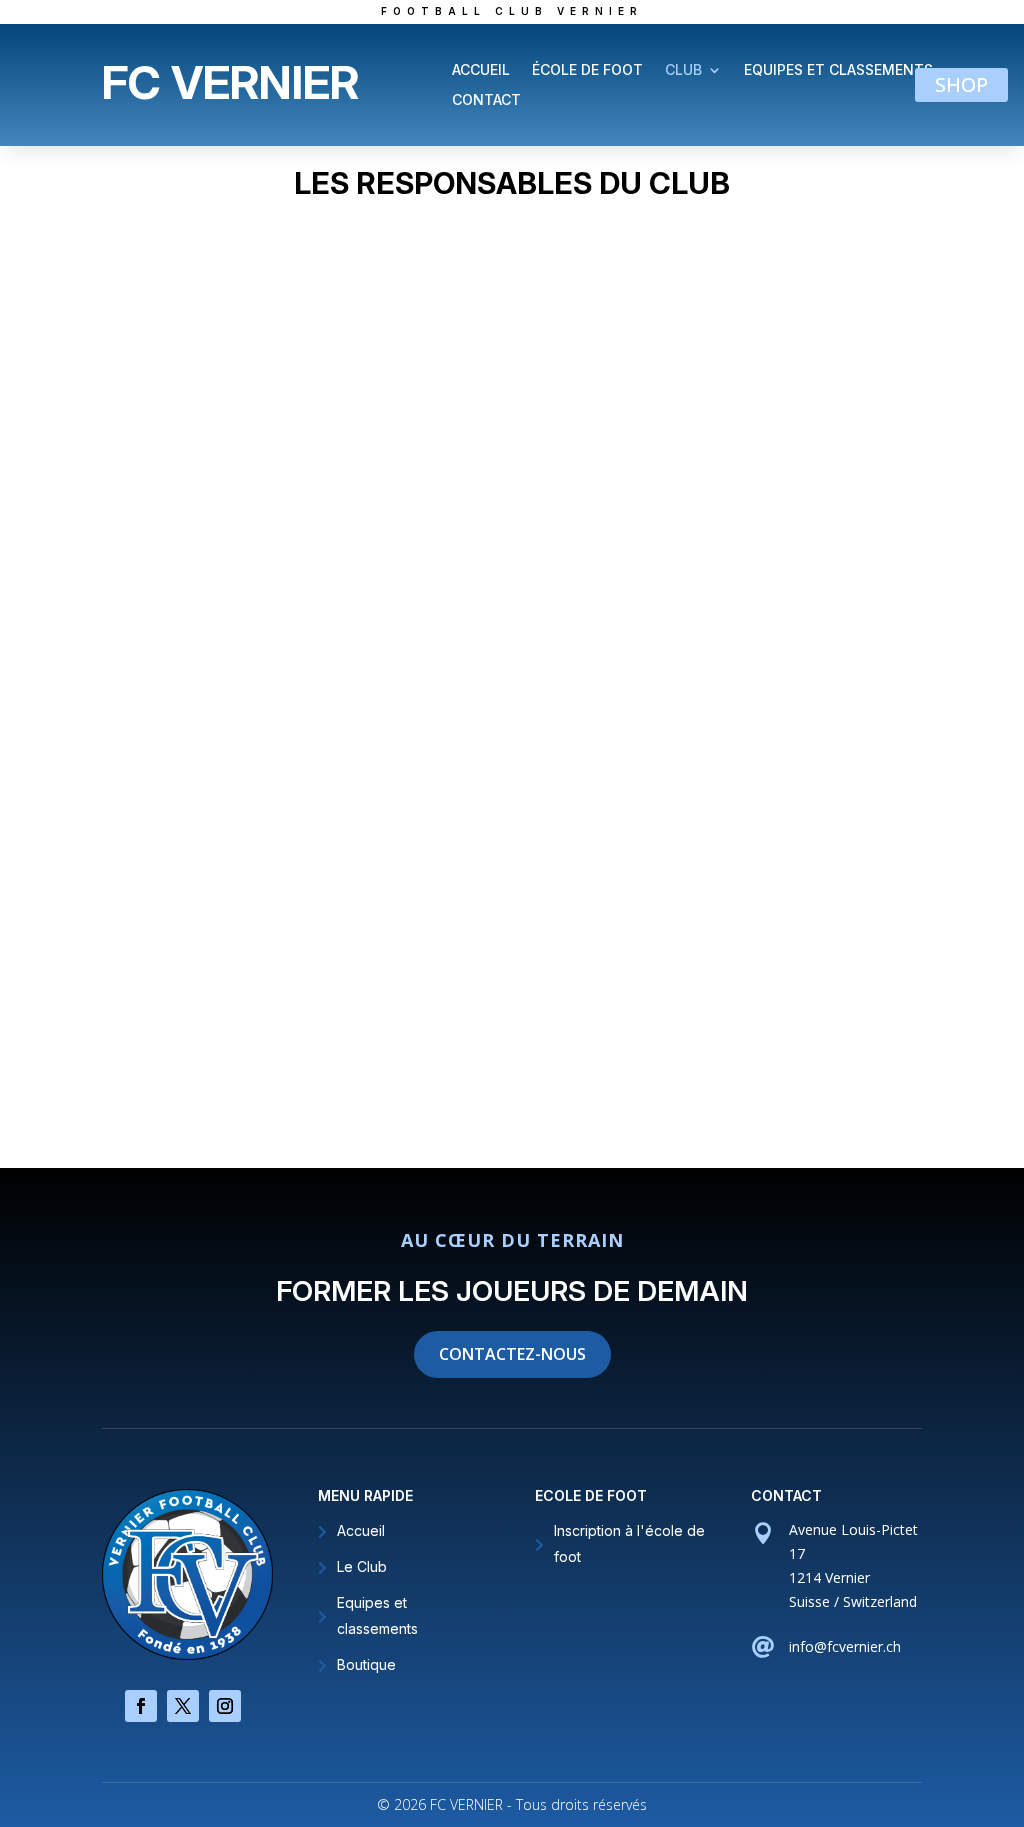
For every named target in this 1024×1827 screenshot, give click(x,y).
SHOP (961, 84)
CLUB (683, 70)
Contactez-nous (512, 1354)
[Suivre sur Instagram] (225, 1706)
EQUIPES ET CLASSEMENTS (838, 70)
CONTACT (486, 100)
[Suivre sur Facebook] (141, 1706)
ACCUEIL (481, 70)
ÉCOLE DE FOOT (587, 70)
